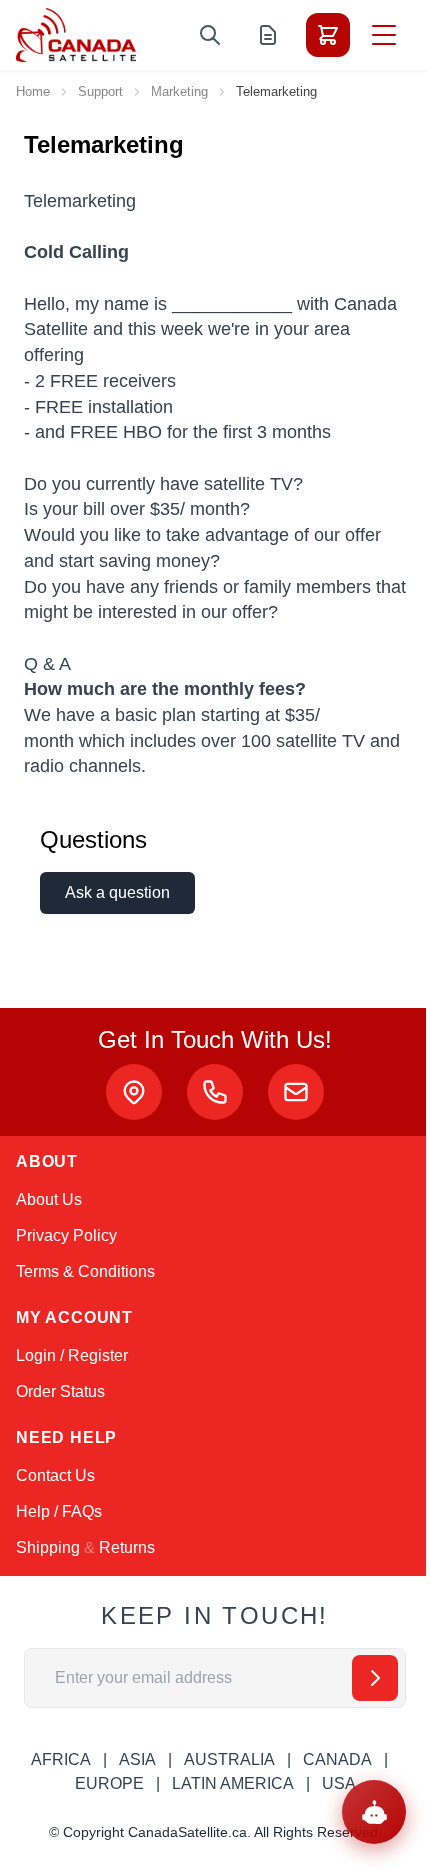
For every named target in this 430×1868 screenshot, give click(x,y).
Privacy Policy (66, 1235)
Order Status (60, 1391)
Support (100, 91)
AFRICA (61, 1759)
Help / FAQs (59, 1511)
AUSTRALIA (229, 1759)
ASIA (137, 1759)
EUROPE (109, 1783)
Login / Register (72, 1355)
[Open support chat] (374, 1812)
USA (339, 1783)
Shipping (48, 1547)
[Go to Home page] (76, 35)
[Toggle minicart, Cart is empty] (328, 35)
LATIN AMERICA (233, 1783)
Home (33, 91)
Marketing (179, 91)
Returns (127, 1547)
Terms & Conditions (85, 1271)
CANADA (337, 1759)
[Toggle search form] (210, 35)
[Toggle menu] (384, 35)
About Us (49, 1199)
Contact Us (55, 1475)
